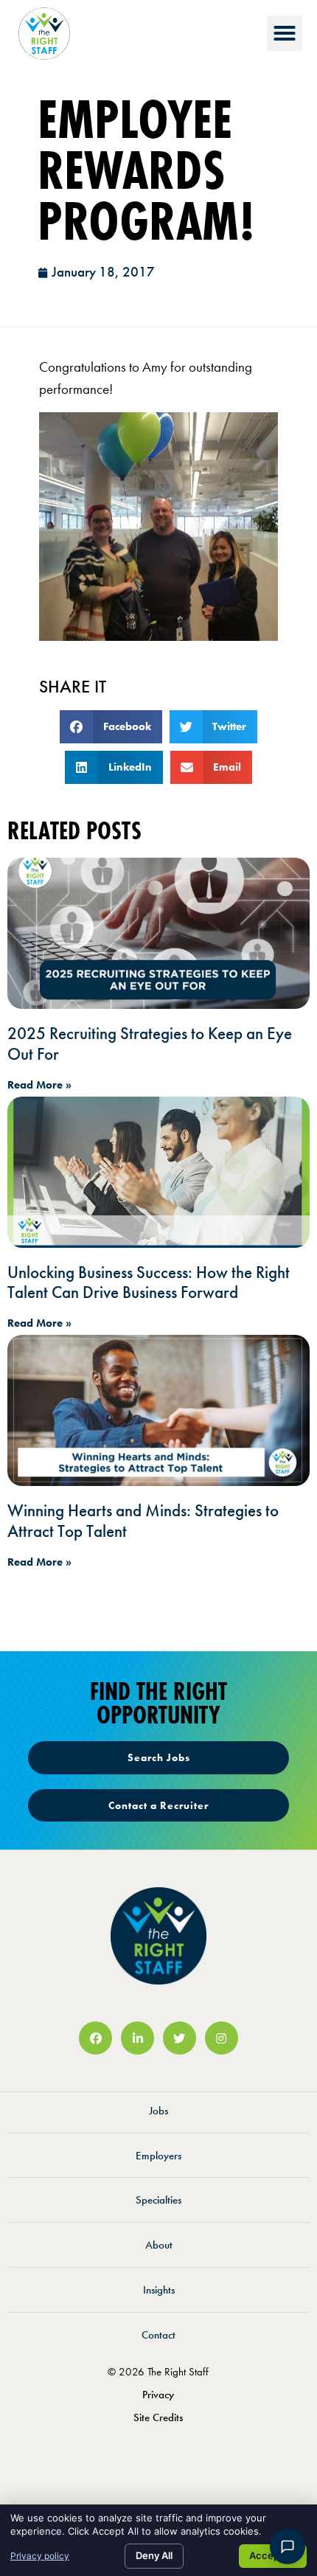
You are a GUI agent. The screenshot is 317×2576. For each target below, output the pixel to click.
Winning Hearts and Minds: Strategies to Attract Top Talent (143, 1521)
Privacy (158, 2395)
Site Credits (158, 2417)
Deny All (154, 2555)
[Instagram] (222, 2038)
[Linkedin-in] (137, 2038)
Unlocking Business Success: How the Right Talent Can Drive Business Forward (149, 1282)
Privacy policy (40, 2556)
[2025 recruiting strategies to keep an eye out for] (158, 933)
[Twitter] (180, 2038)
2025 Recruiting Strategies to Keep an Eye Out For (150, 1044)
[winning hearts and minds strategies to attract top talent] (158, 1410)
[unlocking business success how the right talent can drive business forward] (158, 1172)
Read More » (39, 1085)
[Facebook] (95, 2038)
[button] (285, 33)
